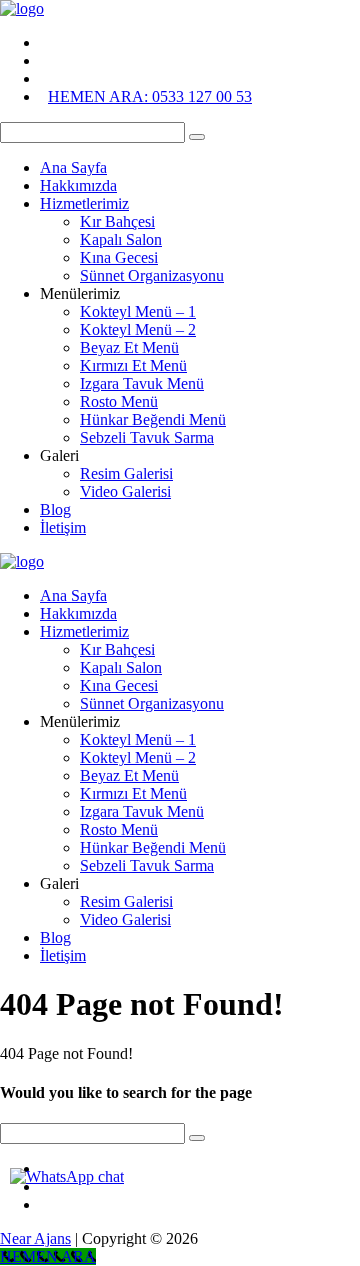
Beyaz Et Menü (129, 347)
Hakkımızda (78, 185)
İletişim (63, 527)
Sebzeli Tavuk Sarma (147, 437)
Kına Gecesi (119, 257)
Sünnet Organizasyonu (152, 275)
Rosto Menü (119, 401)
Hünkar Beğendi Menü (153, 419)
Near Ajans (35, 1238)
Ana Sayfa (73, 167)
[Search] (197, 137)
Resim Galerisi (126, 473)
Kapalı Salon (121, 239)
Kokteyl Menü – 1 (138, 311)
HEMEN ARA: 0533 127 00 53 (150, 96)
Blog (55, 509)
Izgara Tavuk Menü (142, 383)
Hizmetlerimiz (84, 203)
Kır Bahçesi (117, 221)
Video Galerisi (125, 491)
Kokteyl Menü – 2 (138, 329)
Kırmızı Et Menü (133, 365)
